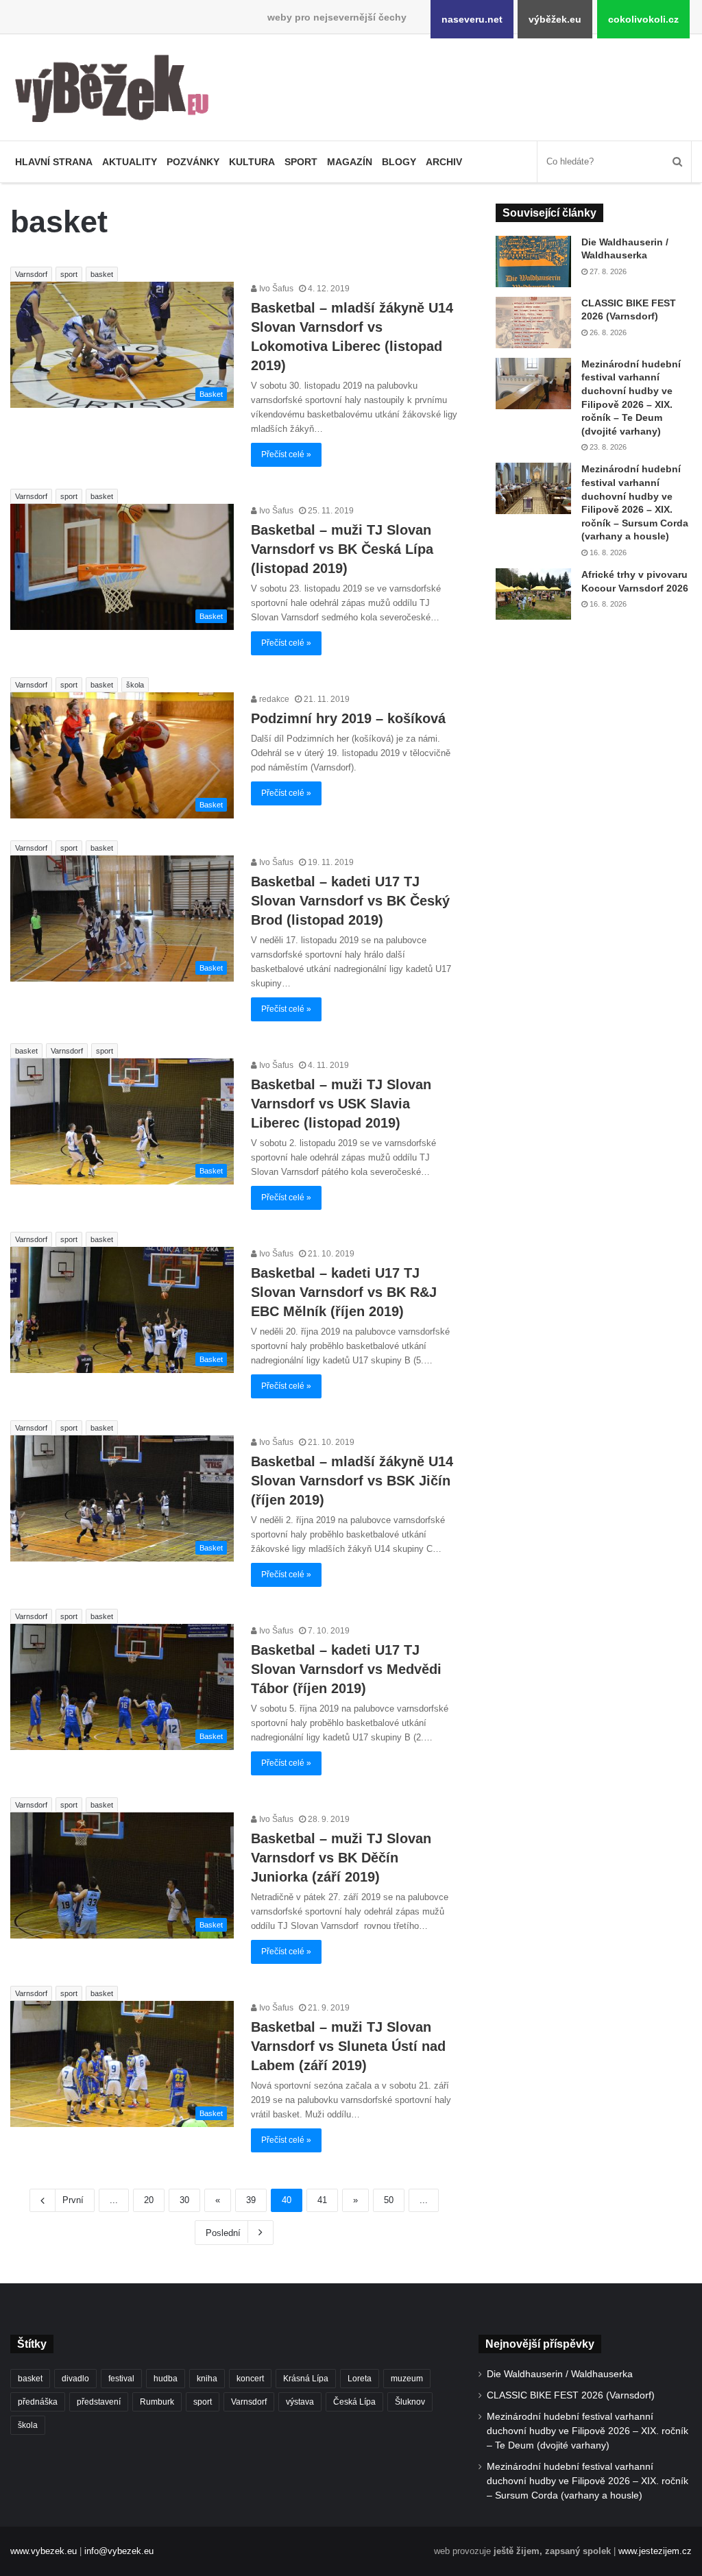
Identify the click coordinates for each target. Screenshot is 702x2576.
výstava (300, 2402)
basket (102, 274)
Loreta (360, 2379)
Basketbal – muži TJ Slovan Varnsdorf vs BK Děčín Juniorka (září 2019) (341, 1858)
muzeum (407, 2379)
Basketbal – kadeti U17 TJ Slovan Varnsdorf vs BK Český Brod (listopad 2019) (350, 901)
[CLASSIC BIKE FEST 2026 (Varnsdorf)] (533, 323)
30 (184, 2200)
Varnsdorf (31, 274)
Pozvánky (193, 162)
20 (149, 2200)
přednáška (38, 2402)
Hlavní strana (54, 162)
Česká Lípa (354, 2402)
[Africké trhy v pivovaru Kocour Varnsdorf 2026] (533, 594)
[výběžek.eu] (117, 91)
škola (135, 685)
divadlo (75, 2379)
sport (69, 274)
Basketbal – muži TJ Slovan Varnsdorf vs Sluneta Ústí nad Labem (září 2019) (348, 2046)
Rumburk (157, 2402)
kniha (207, 2379)
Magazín (350, 162)
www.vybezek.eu (44, 2551)
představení (99, 2402)
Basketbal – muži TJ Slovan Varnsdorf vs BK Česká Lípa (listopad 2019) (342, 549)
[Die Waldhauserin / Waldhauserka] (533, 262)
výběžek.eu (555, 19)
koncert (250, 2379)
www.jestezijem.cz (655, 2551)
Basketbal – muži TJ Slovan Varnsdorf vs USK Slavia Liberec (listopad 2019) (341, 1104)
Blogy (399, 162)
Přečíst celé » (286, 454)
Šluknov (410, 2402)
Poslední (223, 2233)
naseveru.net (472, 19)
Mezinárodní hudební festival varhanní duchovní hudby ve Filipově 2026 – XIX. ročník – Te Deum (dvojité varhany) (588, 2431)
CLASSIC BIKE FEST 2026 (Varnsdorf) (571, 2395)
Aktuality (130, 162)
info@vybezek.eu (119, 2551)
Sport (301, 162)
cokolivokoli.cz (643, 19)
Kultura (252, 162)
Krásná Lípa (306, 2379)
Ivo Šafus (275, 289)
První (73, 2200)
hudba (166, 2379)
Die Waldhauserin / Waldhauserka (560, 2374)
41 (322, 2200)
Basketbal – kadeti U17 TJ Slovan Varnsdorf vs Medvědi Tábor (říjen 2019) (346, 1669)
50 (389, 2200)
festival (121, 2379)
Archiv (444, 162)
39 (251, 2200)
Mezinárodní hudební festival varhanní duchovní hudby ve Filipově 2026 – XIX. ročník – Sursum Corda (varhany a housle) (588, 2481)
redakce (273, 699)
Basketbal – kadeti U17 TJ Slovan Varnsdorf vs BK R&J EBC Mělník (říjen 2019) (344, 1292)
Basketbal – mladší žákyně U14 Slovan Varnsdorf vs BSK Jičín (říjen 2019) (352, 1481)
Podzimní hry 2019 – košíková (348, 718)
